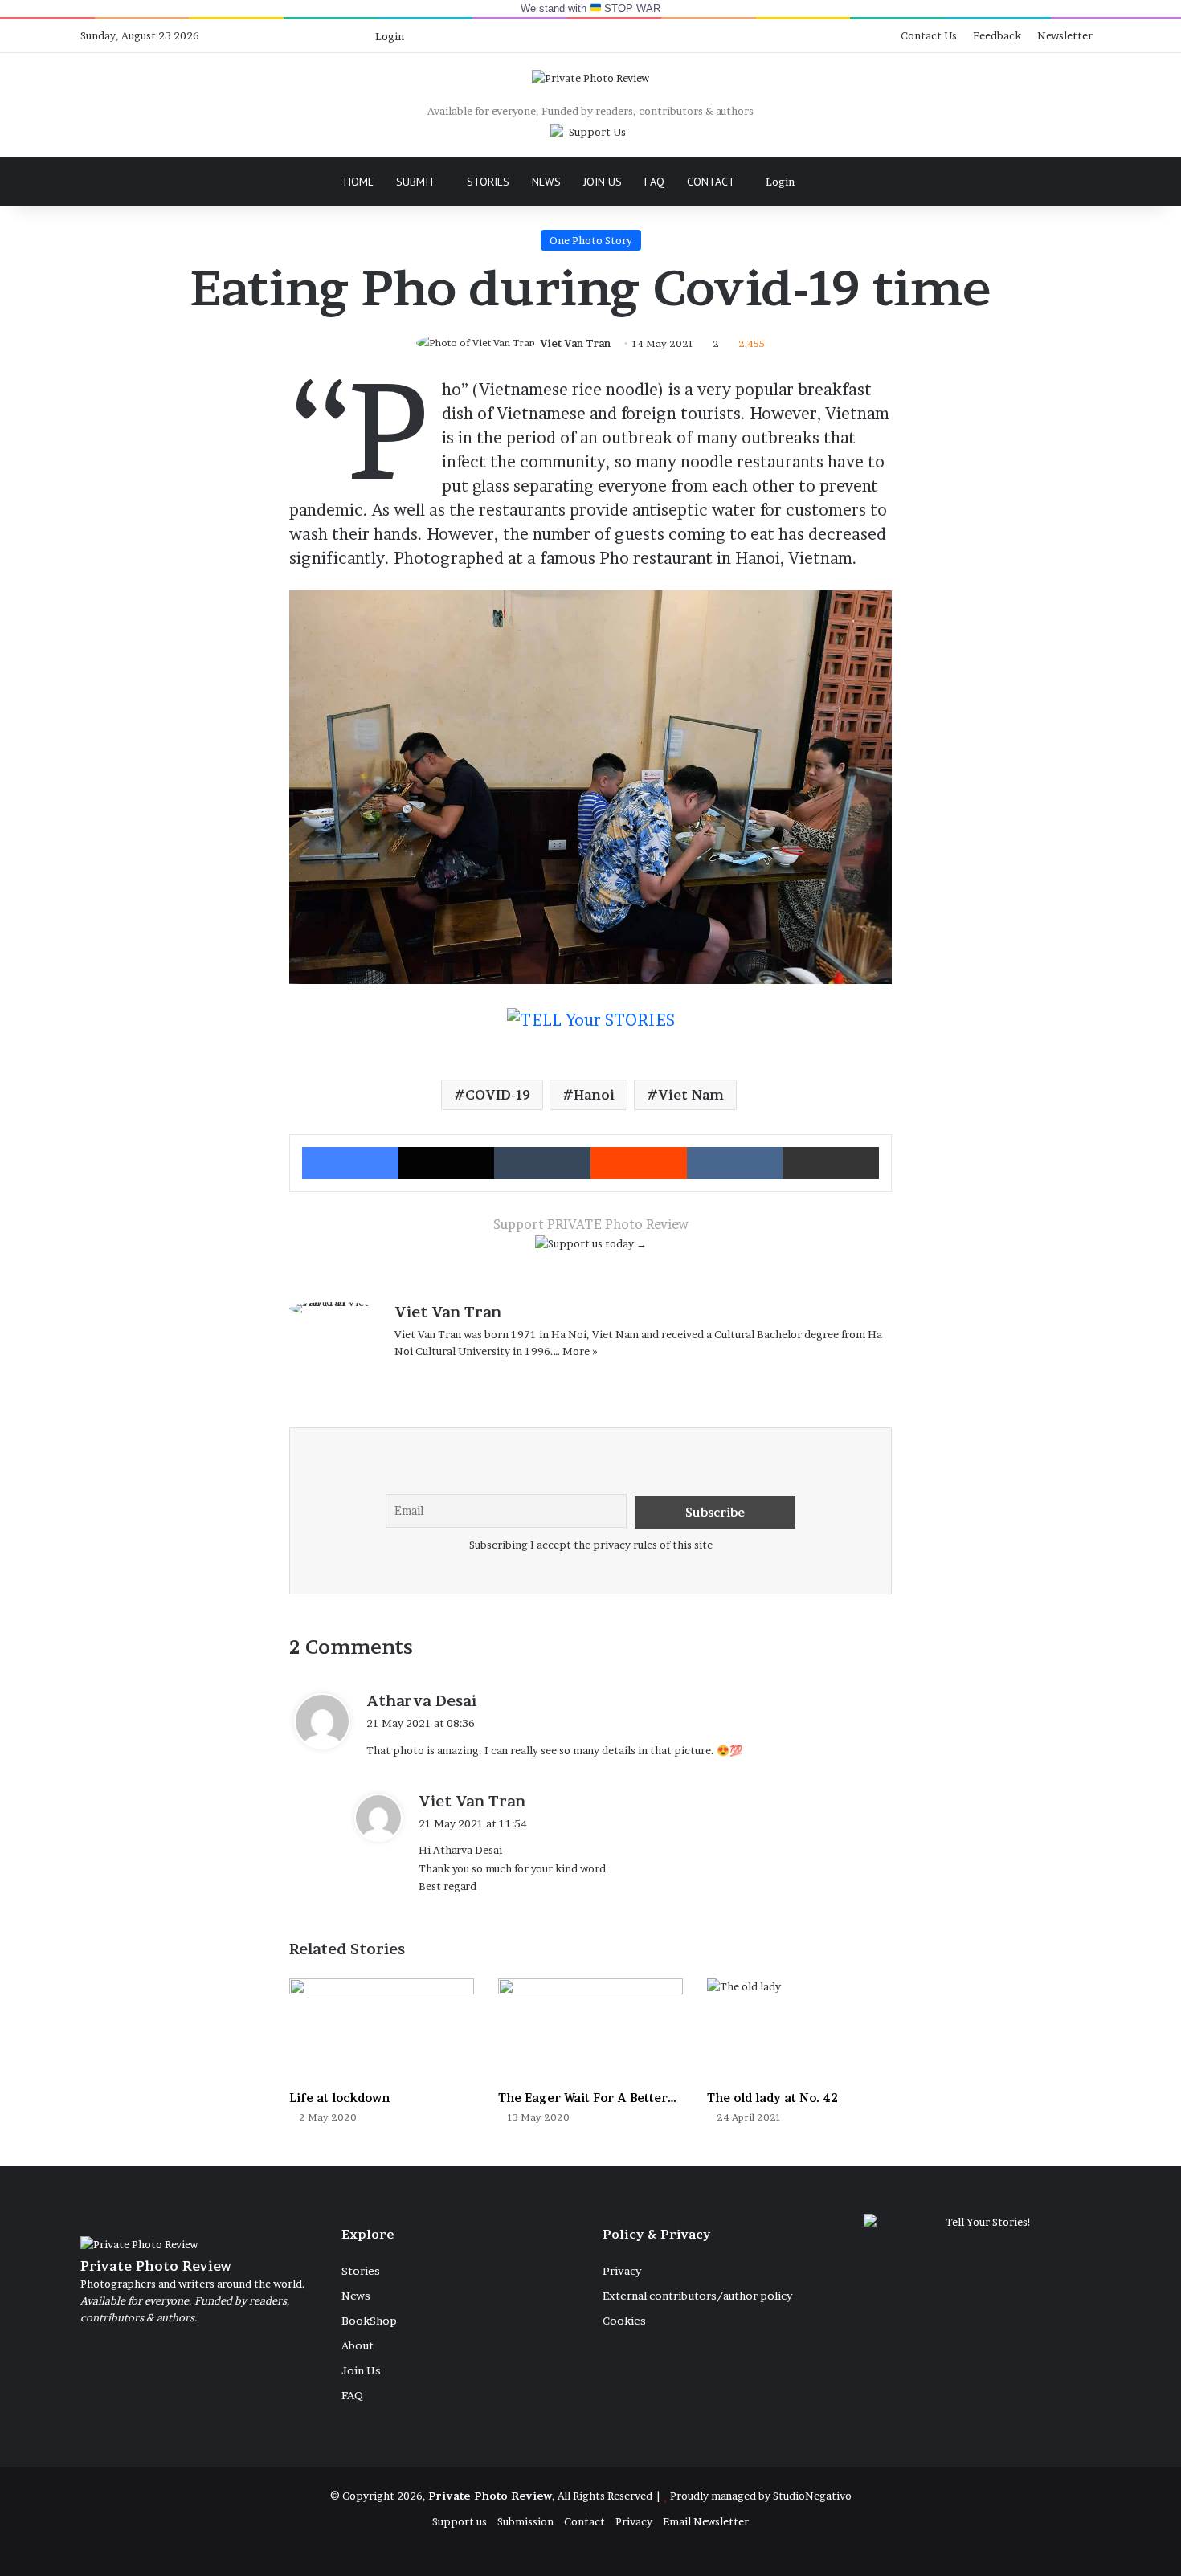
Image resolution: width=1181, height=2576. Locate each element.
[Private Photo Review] (590, 78)
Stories (488, 182)
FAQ (654, 182)
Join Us (603, 182)
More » (580, 1351)
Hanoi (594, 1095)
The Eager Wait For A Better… (587, 2098)
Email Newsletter (706, 2521)
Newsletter (1065, 35)
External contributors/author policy (697, 2296)
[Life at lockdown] (382, 2031)
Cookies (624, 2321)
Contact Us (929, 35)
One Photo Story (591, 240)
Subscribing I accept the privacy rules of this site (591, 1545)
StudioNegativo (812, 2496)
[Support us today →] (591, 1247)
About (358, 2345)
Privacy (622, 2271)
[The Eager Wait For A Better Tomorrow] (590, 2031)
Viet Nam (691, 1095)
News (546, 182)
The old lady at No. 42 (772, 2098)
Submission (525, 2521)
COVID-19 (498, 1095)
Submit (416, 182)
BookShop (369, 2321)
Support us (460, 2521)
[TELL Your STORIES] (591, 1028)
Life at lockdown (339, 2098)
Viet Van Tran (575, 343)
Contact (711, 182)
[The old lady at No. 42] (799, 2031)
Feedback (997, 35)
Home (359, 182)
